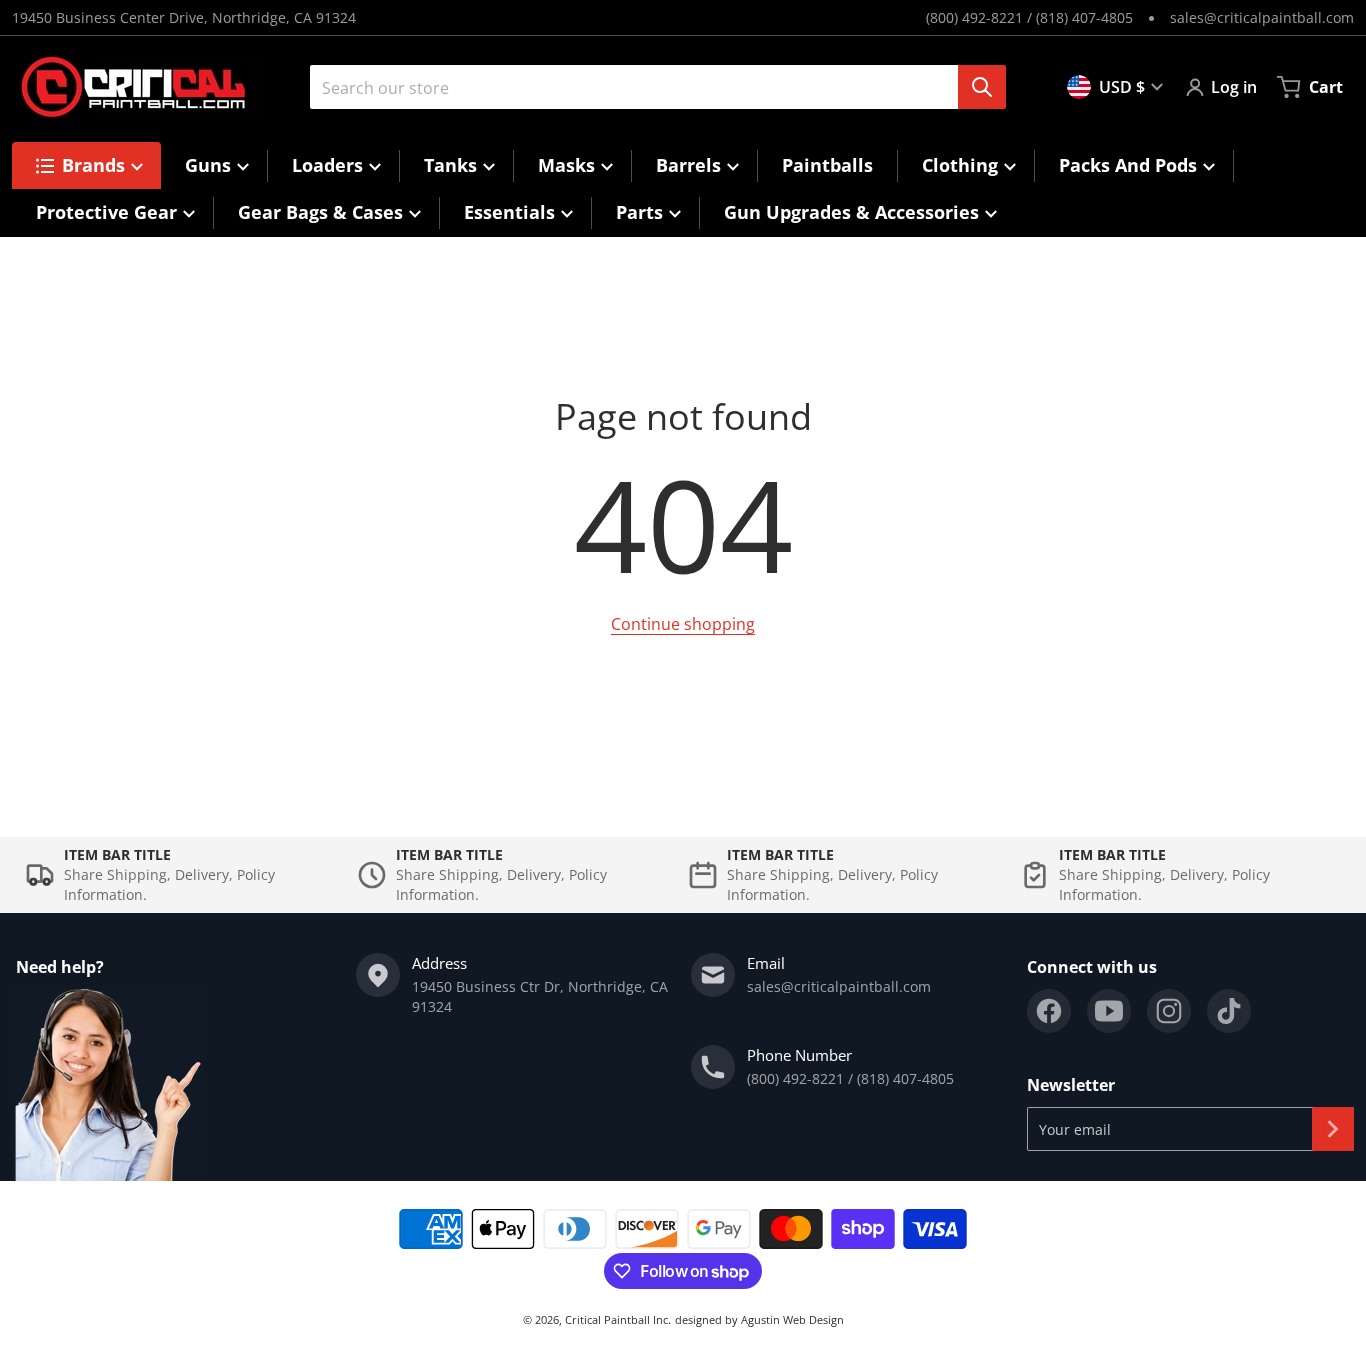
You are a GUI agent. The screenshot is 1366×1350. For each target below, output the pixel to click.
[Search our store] (982, 87)
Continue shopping (683, 624)
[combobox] (650, 87)
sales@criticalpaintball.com (1262, 17)
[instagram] (1169, 1011)
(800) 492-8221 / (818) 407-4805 (1029, 17)
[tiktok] (1229, 1011)
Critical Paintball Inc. (618, 1319)
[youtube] (1109, 1011)
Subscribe (1333, 1129)
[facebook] (1049, 1011)
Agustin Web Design (792, 1319)
